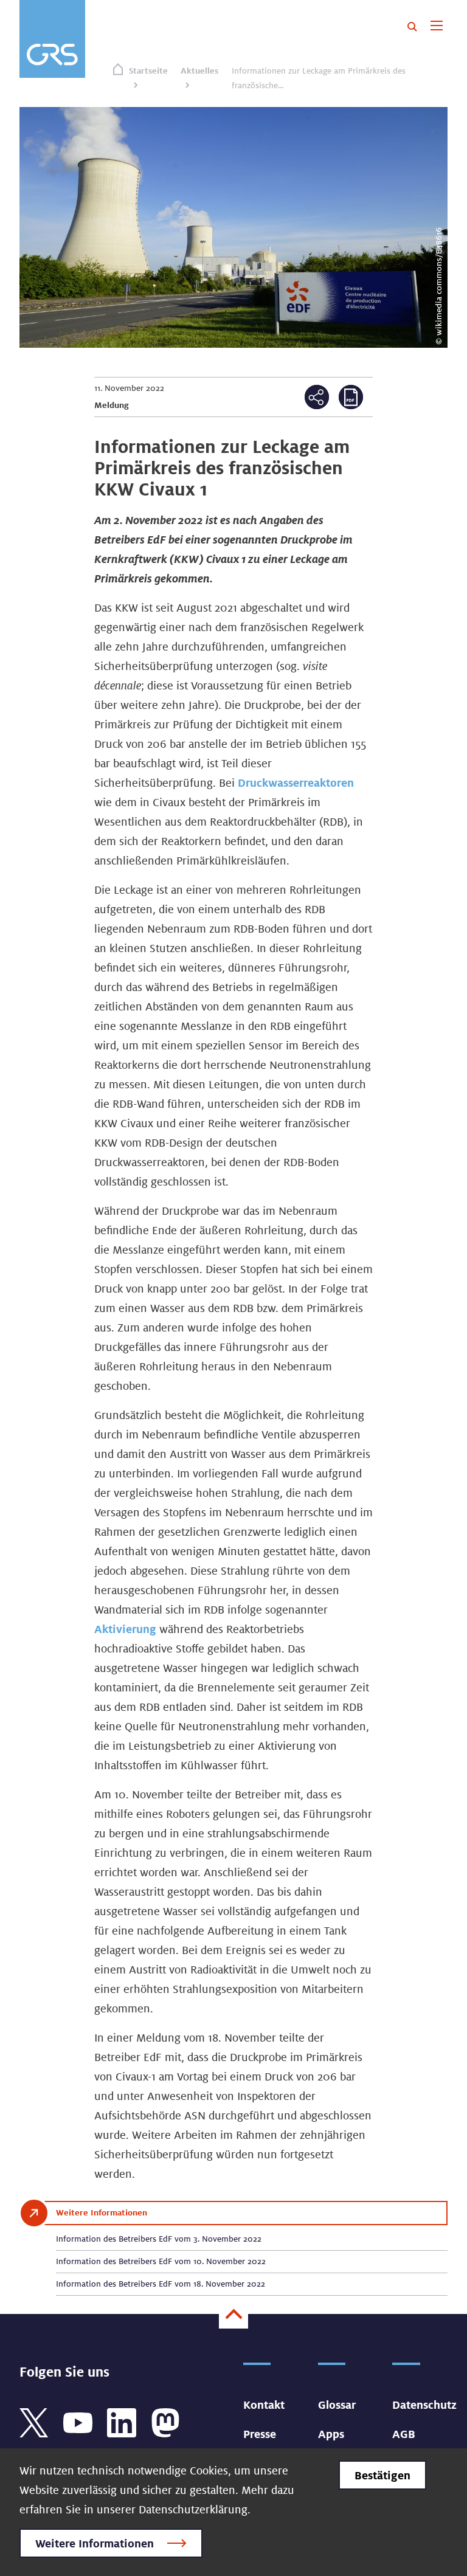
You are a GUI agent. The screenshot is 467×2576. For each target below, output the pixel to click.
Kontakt (264, 2405)
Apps (331, 2434)
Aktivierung (125, 1629)
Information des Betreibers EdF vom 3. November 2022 (159, 2239)
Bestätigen (382, 2475)
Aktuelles (199, 71)
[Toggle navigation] (436, 27)
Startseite (148, 71)
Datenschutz (424, 2405)
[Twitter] (34, 2422)
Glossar (337, 2405)
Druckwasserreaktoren (296, 782)
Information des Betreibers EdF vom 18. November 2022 (161, 2284)
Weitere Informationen (95, 2543)
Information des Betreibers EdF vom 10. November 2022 (161, 2261)
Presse (260, 2434)
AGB (404, 2434)
